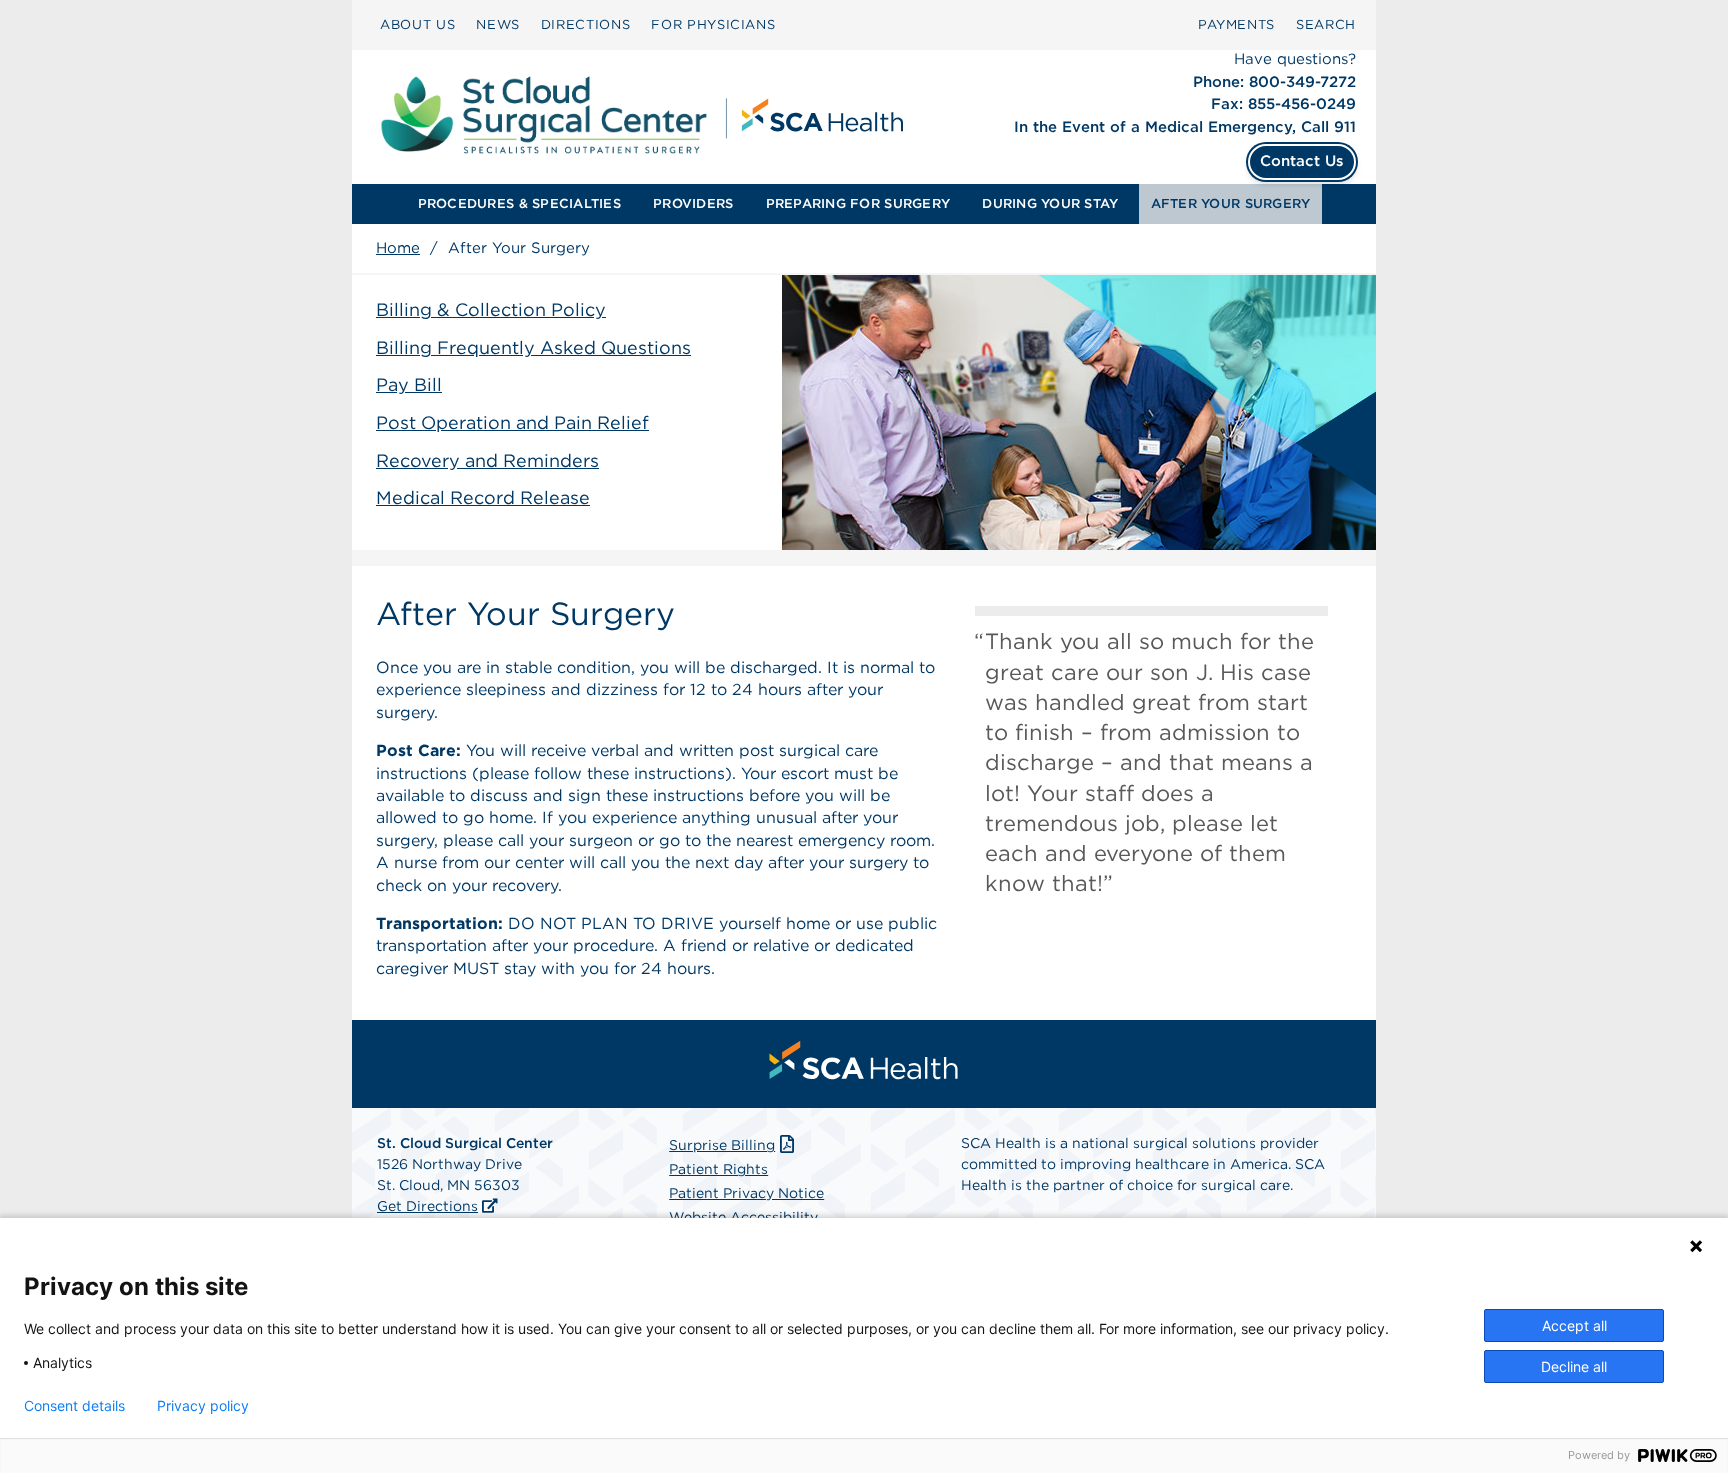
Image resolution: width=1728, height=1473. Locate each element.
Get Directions (427, 1206)
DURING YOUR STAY (1050, 203)
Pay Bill (409, 384)
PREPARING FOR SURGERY (858, 203)
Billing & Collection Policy (491, 309)
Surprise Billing (722, 1145)
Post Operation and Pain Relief (512, 422)
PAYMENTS (1236, 24)
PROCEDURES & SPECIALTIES (519, 203)
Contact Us (1302, 161)
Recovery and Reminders (487, 460)
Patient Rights (718, 1169)
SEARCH (1326, 24)
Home (398, 248)
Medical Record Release (483, 497)
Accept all (1574, 1325)
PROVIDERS (693, 203)
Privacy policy (203, 1406)
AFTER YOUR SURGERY (1231, 203)
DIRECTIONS (586, 24)
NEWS (498, 24)
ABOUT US (417, 24)
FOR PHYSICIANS (713, 24)
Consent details (74, 1406)
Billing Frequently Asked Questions (533, 347)
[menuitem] (417, 25)
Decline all (1574, 1366)
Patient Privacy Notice (746, 1193)
